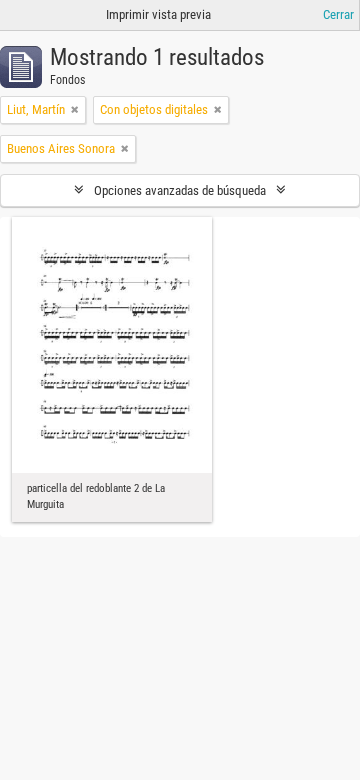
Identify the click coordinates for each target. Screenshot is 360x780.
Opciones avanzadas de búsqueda (180, 190)
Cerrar (338, 14)
